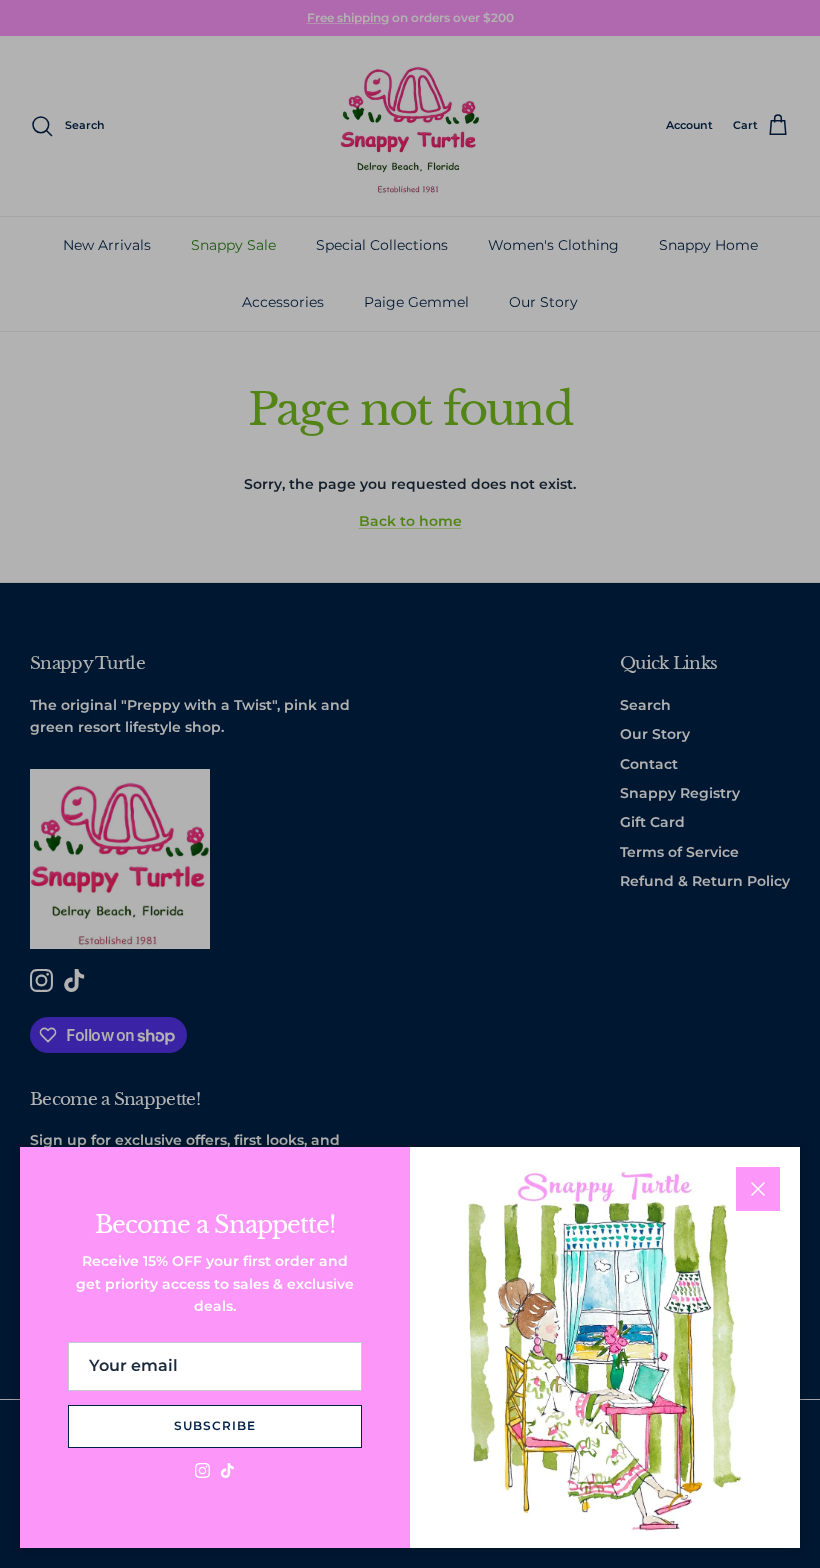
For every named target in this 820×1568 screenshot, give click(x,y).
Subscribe (215, 1425)
